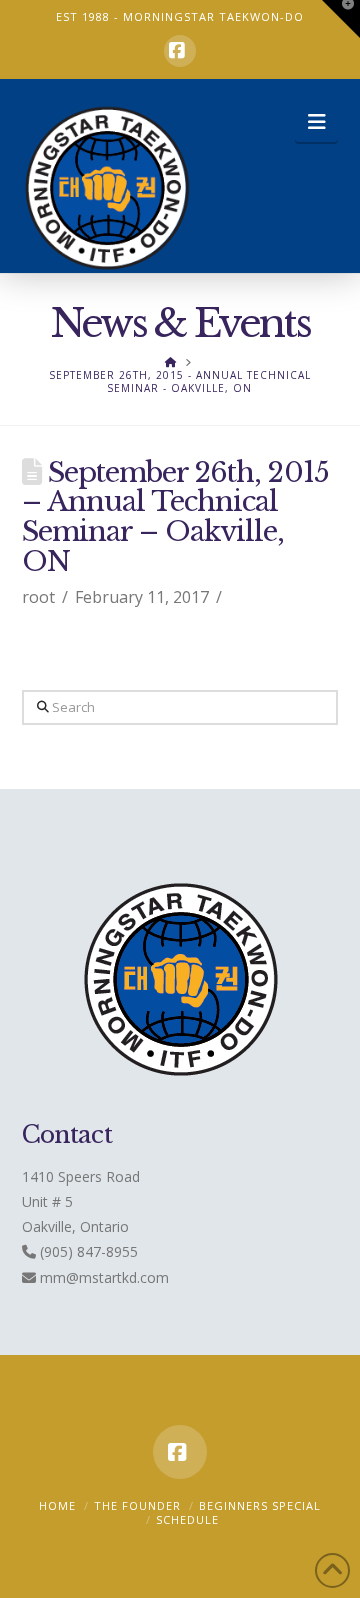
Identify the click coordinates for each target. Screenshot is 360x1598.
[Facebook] (180, 51)
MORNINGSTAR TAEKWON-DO (213, 16)
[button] (316, 122)
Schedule (187, 1519)
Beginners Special (260, 1505)
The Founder (137, 1505)
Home (57, 1505)
